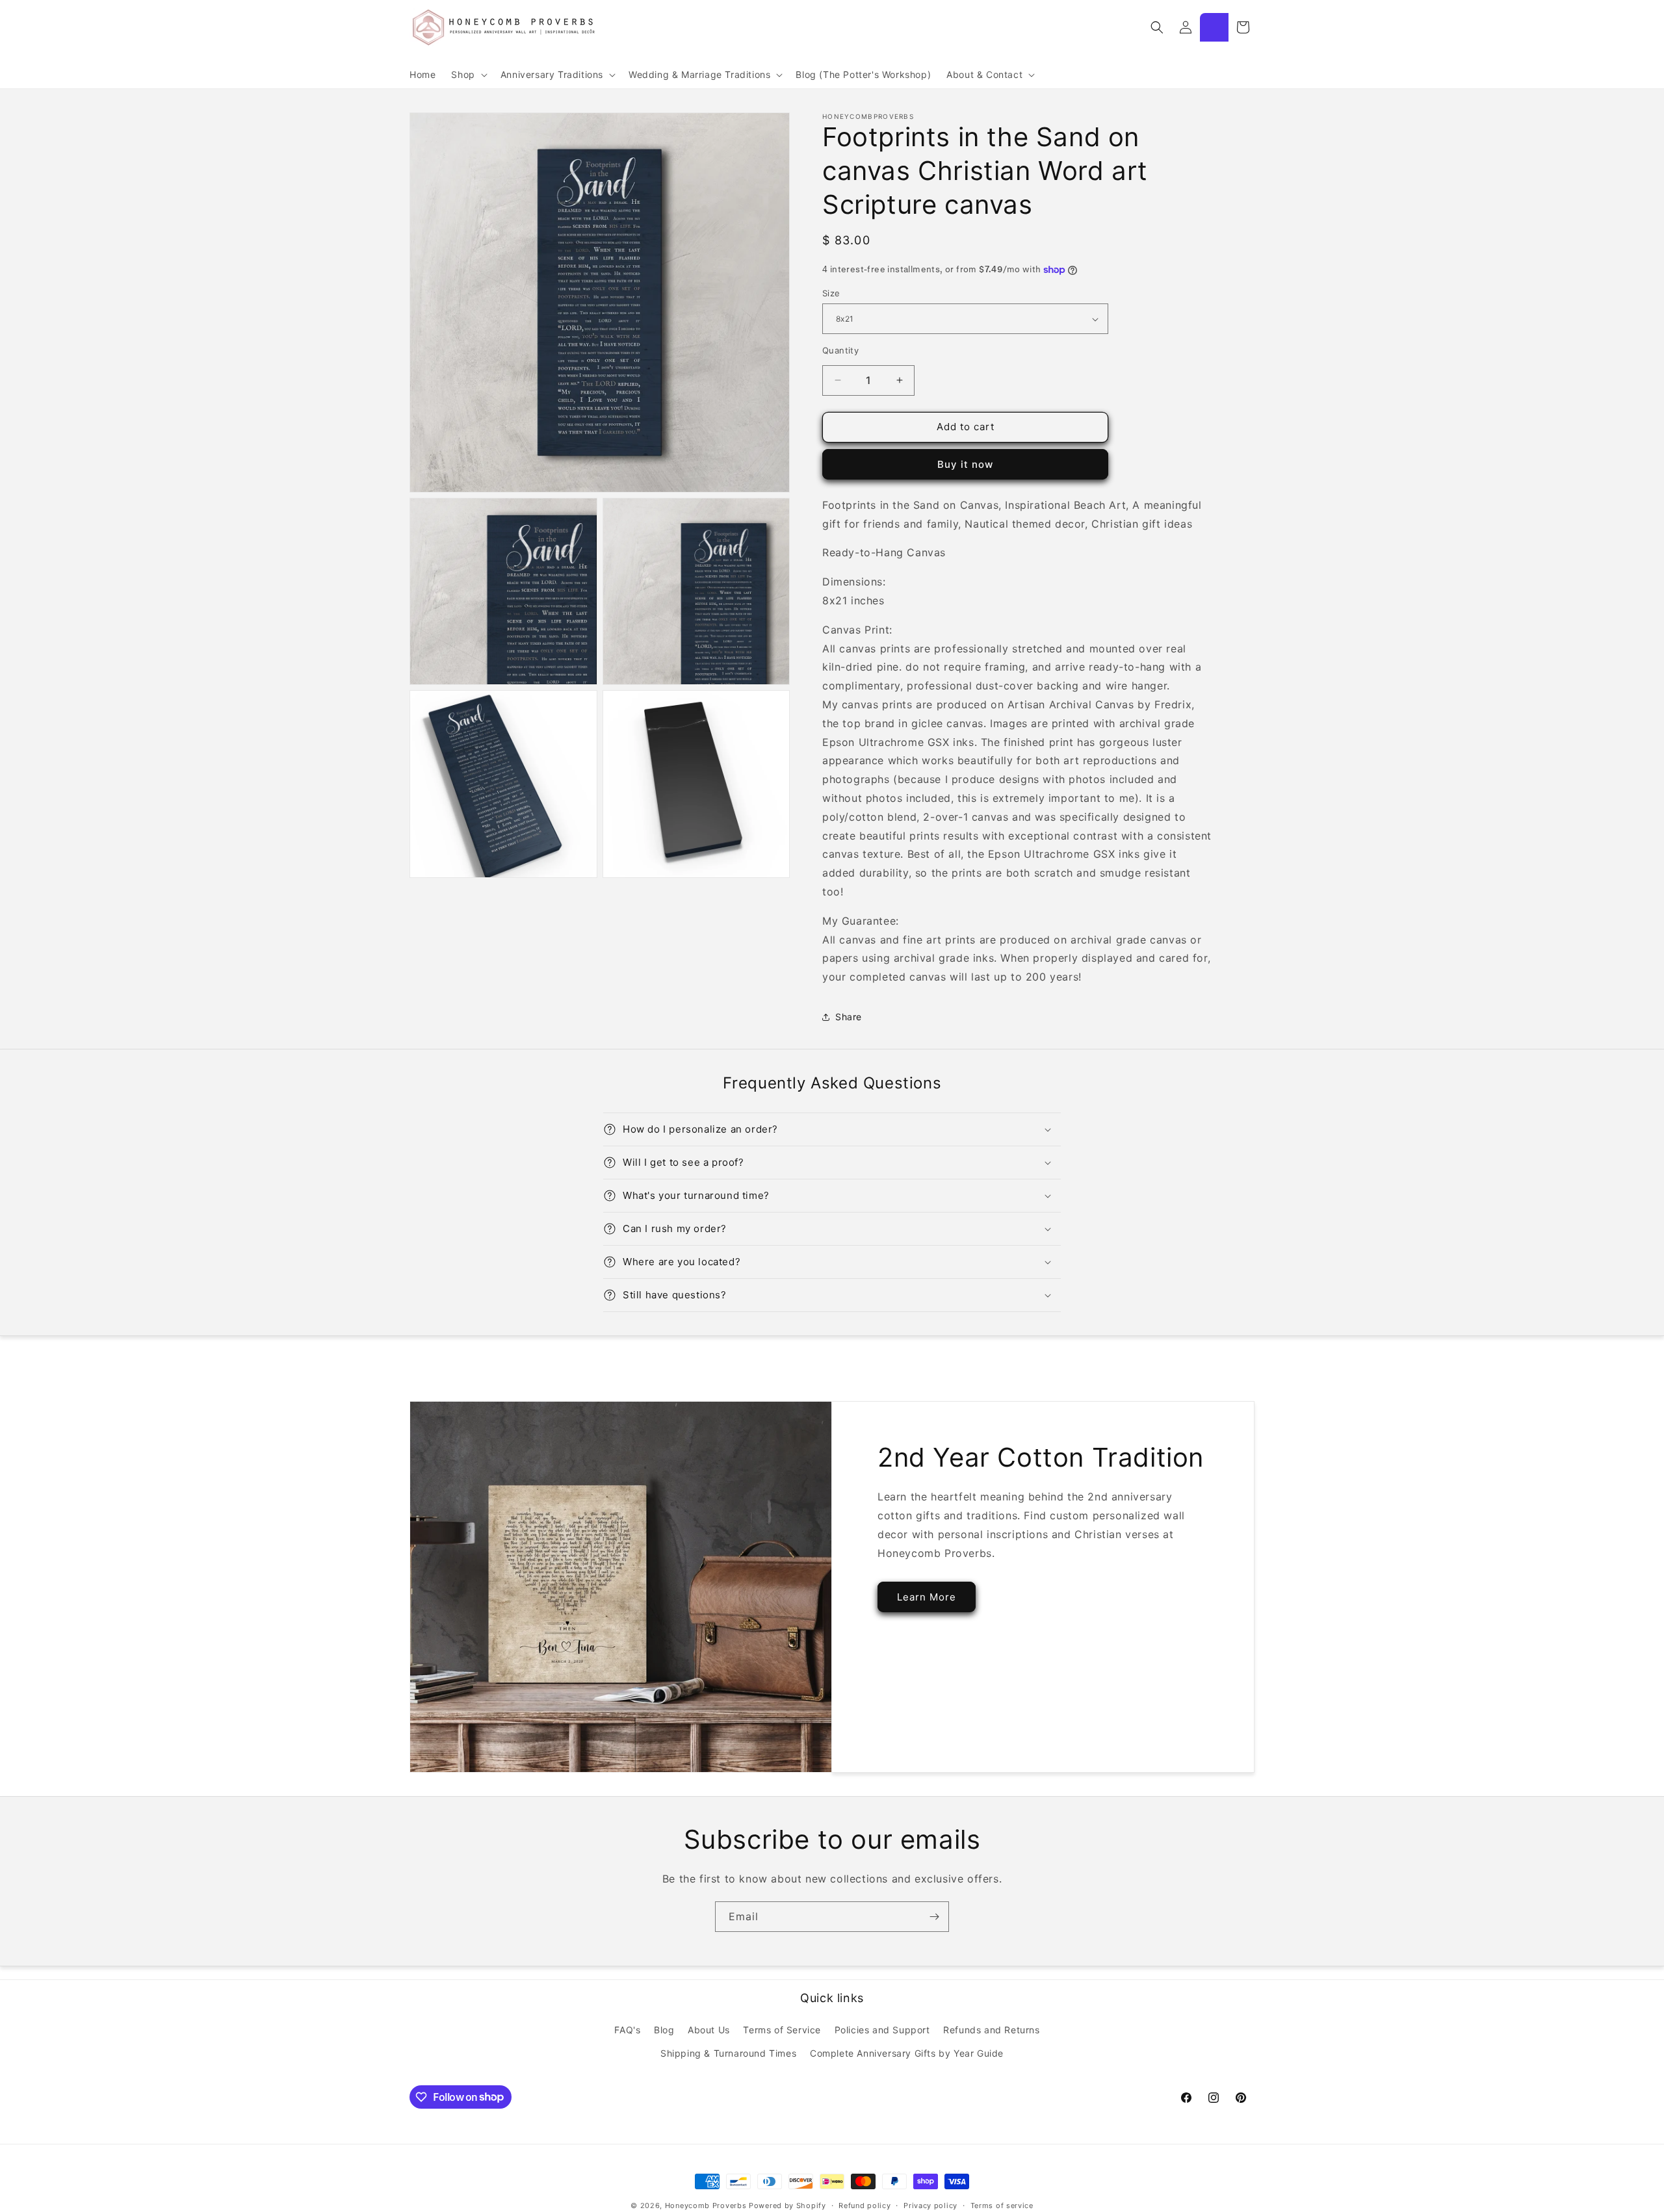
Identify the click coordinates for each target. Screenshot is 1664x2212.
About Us (709, 2030)
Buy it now (965, 464)
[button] (468, 75)
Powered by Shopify (787, 2206)
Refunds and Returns (991, 2030)
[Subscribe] (934, 1917)
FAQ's (627, 2030)
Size (831, 293)
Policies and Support (882, 2030)
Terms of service (1002, 2205)
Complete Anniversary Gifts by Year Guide (907, 2052)
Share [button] (849, 1017)
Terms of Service (782, 2030)
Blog (664, 2030)
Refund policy (864, 2205)
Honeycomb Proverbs (706, 2206)
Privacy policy (930, 2205)
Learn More (927, 1597)
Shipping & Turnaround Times (728, 2052)
